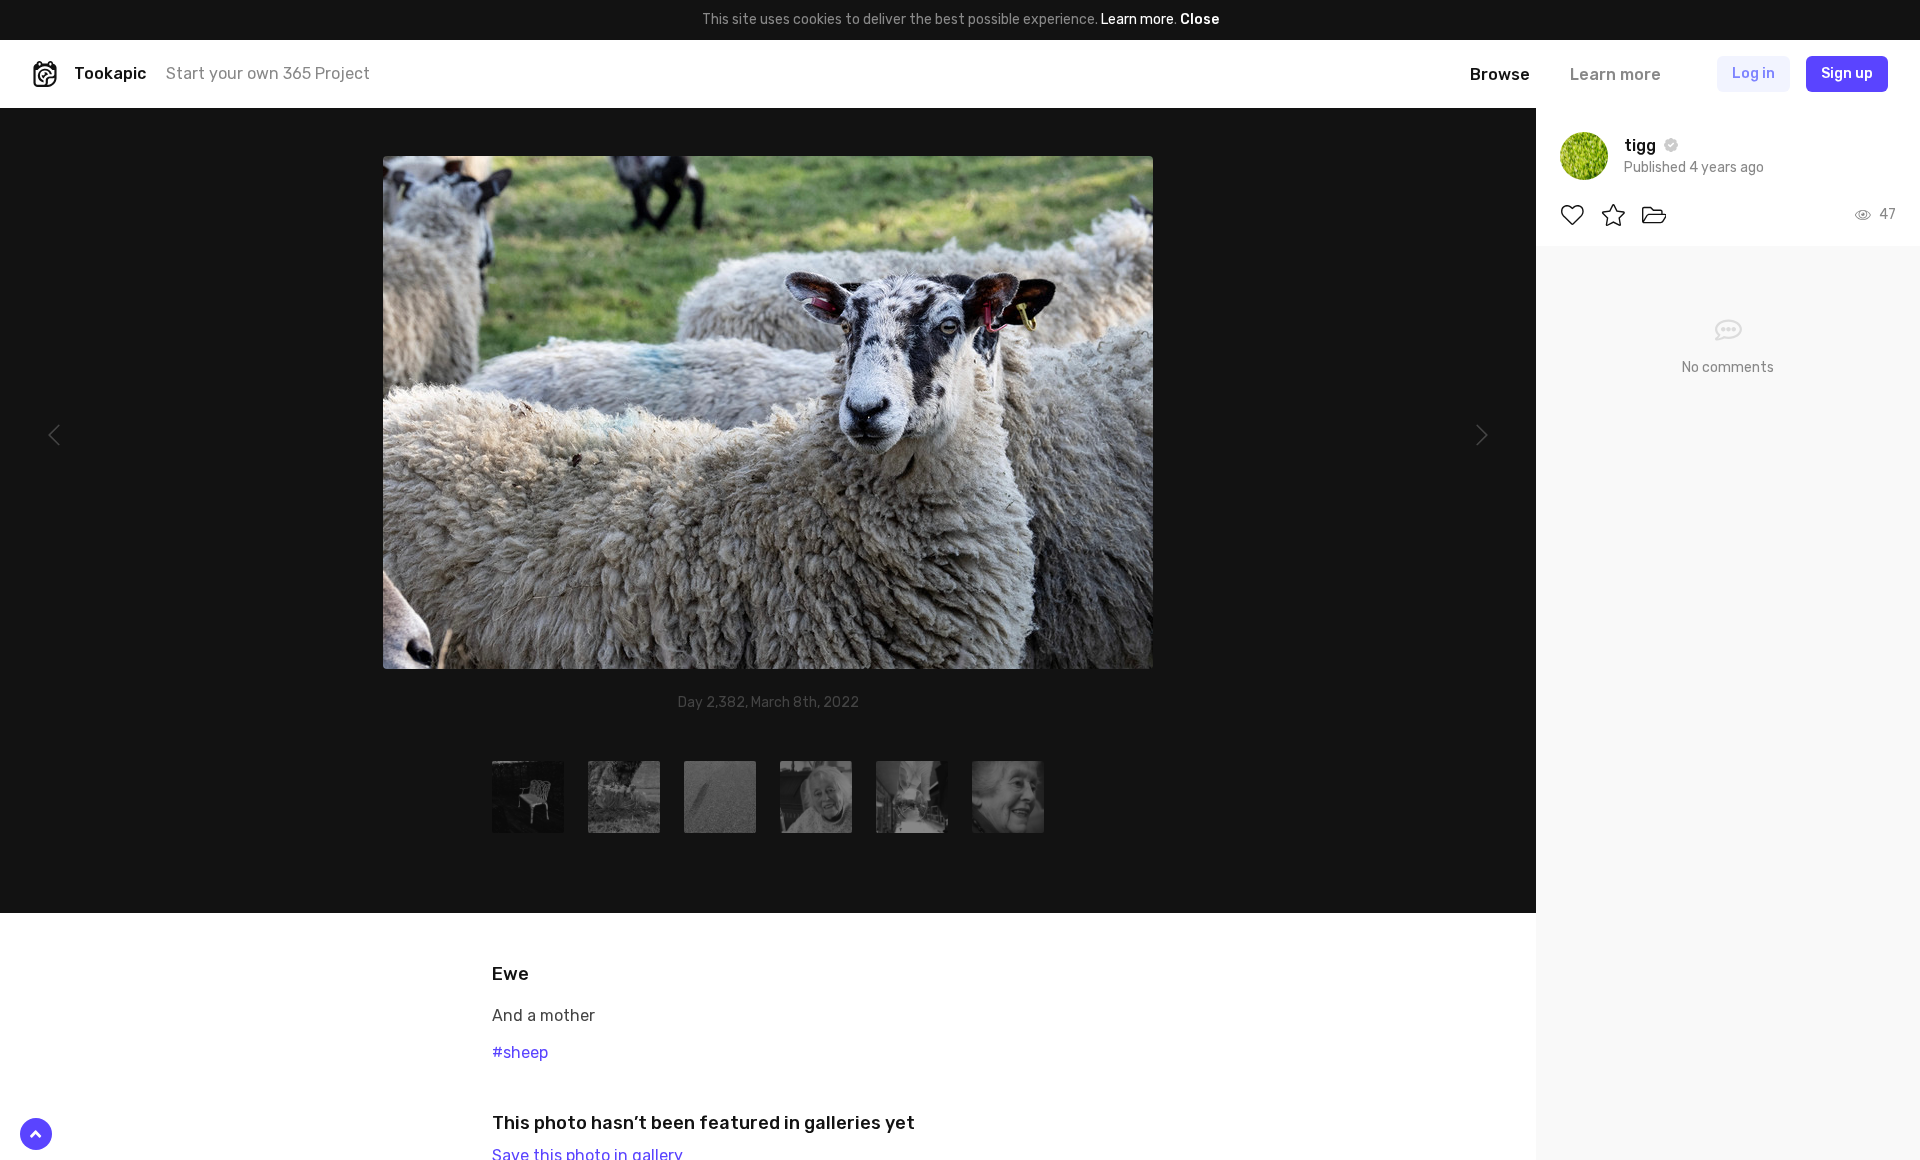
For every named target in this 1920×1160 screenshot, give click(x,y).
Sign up (1847, 73)
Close (1199, 19)
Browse (1500, 74)
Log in (1753, 73)
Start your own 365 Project (268, 73)
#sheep (520, 1052)
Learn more (1137, 19)
